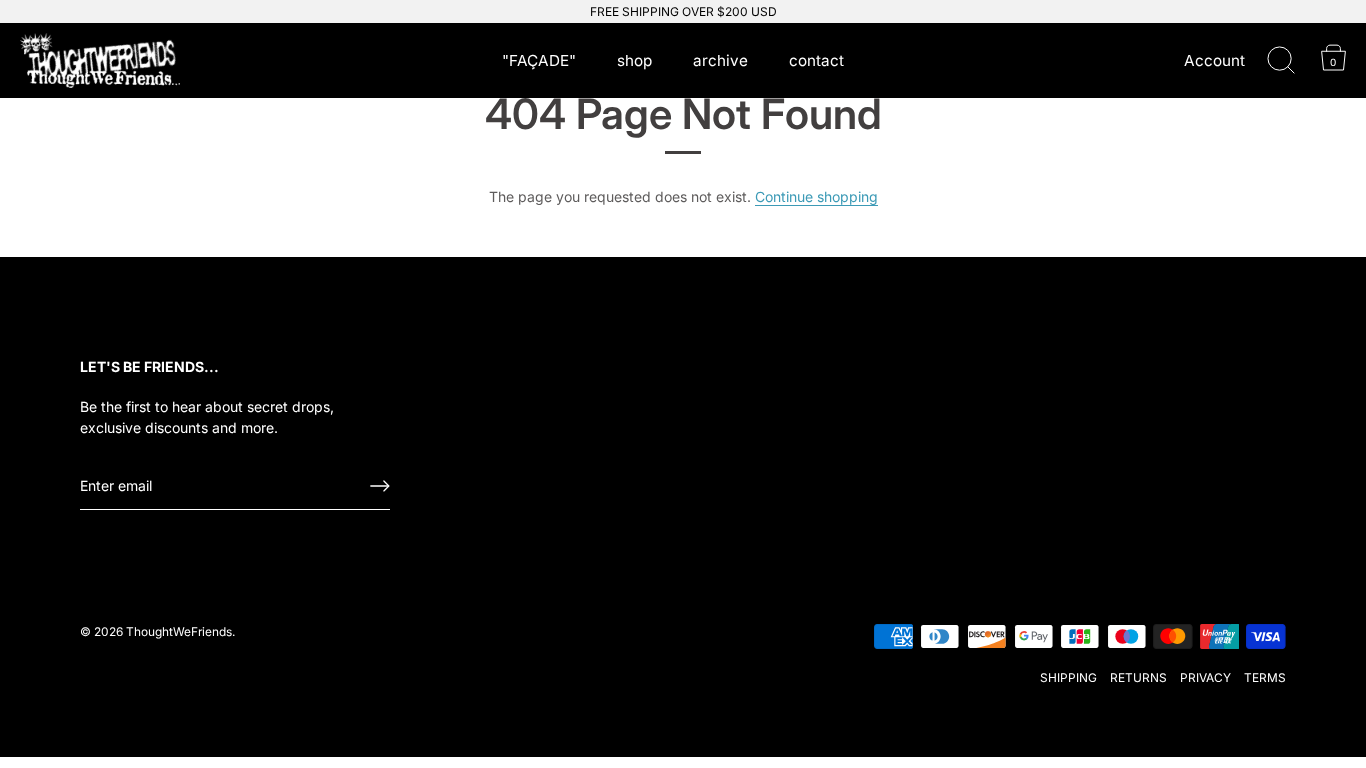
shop (634, 60)
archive (720, 60)
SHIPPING (1068, 677)
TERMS (1265, 677)
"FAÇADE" (539, 60)
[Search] (1281, 61)
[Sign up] (380, 486)
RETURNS (1138, 677)
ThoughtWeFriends (179, 631)
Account (1214, 60)
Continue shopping (816, 196)
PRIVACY (1205, 677)
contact (816, 60)
